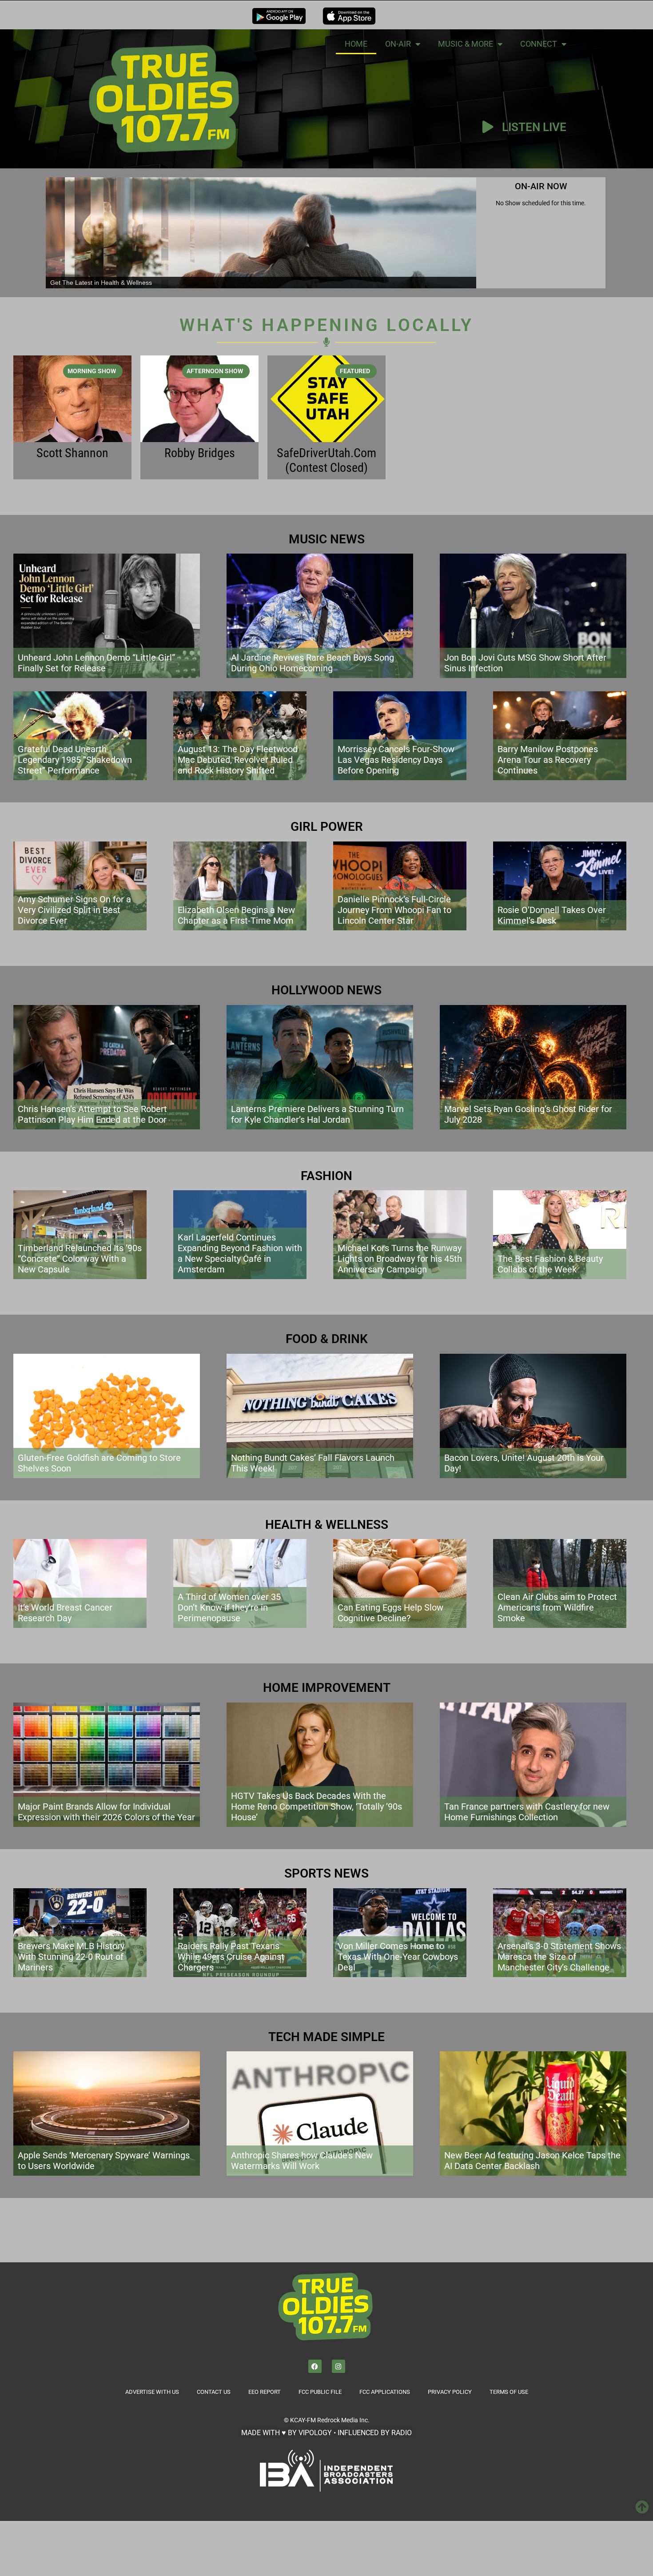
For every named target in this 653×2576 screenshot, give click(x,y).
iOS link (349, 16)
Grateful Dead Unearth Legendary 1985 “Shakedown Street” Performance (75, 760)
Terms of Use (509, 2392)
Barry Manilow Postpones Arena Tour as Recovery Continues (548, 760)
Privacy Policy (450, 2392)
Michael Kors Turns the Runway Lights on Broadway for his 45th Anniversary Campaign (400, 1259)
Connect (539, 44)
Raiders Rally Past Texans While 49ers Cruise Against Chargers (231, 1957)
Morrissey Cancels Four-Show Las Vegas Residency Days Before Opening (396, 760)
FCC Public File (320, 2392)
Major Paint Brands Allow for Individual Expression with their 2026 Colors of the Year (106, 1812)
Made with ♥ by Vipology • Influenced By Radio (326, 2433)
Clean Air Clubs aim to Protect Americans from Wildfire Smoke (557, 1607)
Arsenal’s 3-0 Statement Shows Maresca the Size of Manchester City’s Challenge (559, 1957)
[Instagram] (338, 2366)
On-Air (398, 44)
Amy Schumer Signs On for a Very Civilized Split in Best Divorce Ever (74, 910)
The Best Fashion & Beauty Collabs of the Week (550, 1264)
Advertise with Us (152, 2392)
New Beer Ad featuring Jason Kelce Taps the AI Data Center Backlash (532, 2161)
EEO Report (265, 2392)
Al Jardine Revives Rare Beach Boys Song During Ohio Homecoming (313, 663)
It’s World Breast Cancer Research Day (65, 1613)
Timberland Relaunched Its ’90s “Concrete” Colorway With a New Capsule (80, 1259)
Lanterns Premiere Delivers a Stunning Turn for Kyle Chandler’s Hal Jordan (317, 1114)
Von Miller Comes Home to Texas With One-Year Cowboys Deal (398, 1957)
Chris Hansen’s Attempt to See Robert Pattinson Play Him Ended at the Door (92, 1114)
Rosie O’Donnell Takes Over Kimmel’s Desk (552, 915)
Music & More (466, 44)
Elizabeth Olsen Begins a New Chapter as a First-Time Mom (236, 915)
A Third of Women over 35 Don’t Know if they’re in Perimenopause (229, 1607)
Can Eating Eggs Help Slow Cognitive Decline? (390, 1613)
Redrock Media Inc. (343, 2420)
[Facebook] (315, 2366)
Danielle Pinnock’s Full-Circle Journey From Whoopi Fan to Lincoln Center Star (394, 910)
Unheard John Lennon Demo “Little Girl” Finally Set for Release (96, 663)
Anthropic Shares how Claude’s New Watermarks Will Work (302, 2161)
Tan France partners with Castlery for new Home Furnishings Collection (527, 1812)
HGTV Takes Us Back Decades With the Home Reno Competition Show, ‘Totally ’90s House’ (317, 1806)
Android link (279, 16)
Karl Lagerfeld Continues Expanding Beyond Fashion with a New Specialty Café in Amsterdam (240, 1253)
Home (356, 44)
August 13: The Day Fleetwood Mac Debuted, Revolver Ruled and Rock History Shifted (238, 760)
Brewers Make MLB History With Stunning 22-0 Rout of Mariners (71, 1957)
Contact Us (214, 2392)
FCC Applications (385, 2392)
